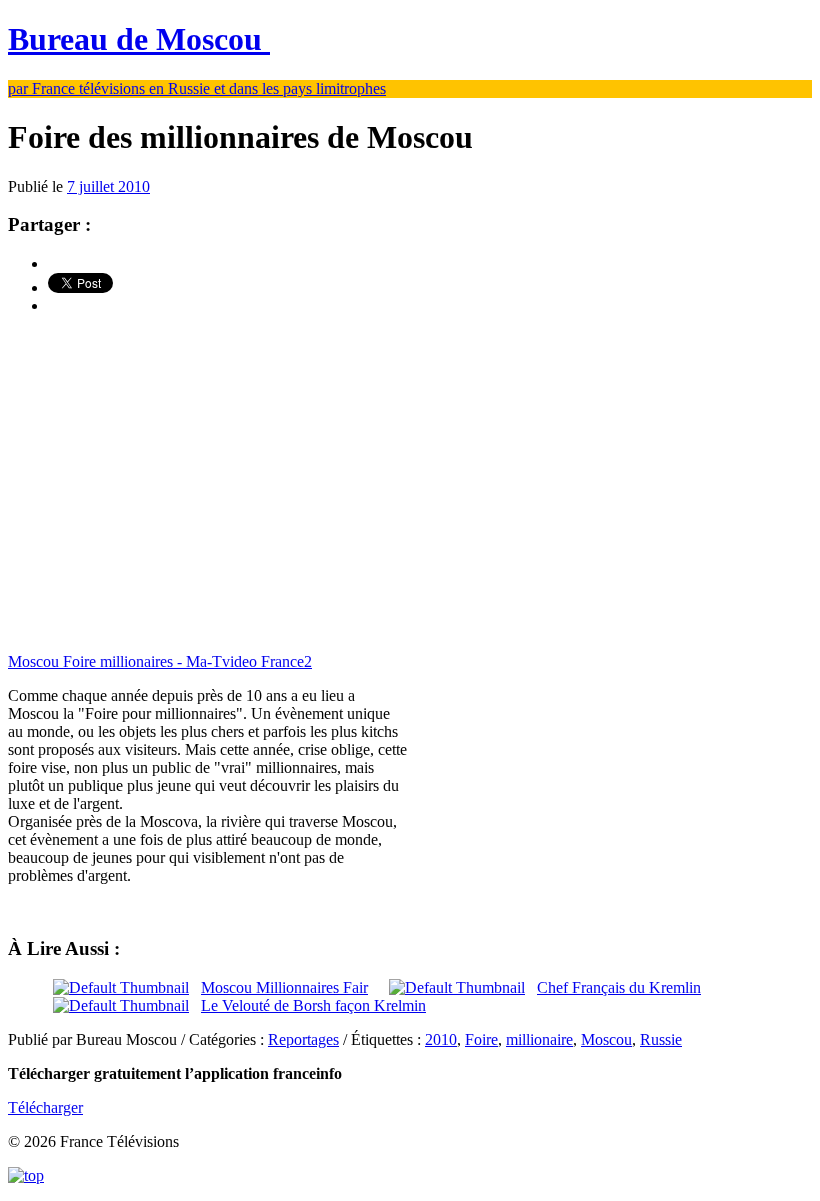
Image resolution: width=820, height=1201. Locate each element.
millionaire (539, 1039)
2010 (441, 1039)
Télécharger (45, 1107)
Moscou (606, 1039)
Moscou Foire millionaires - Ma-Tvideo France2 (160, 661)
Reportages (303, 1039)
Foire (481, 1039)
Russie (661, 1039)
